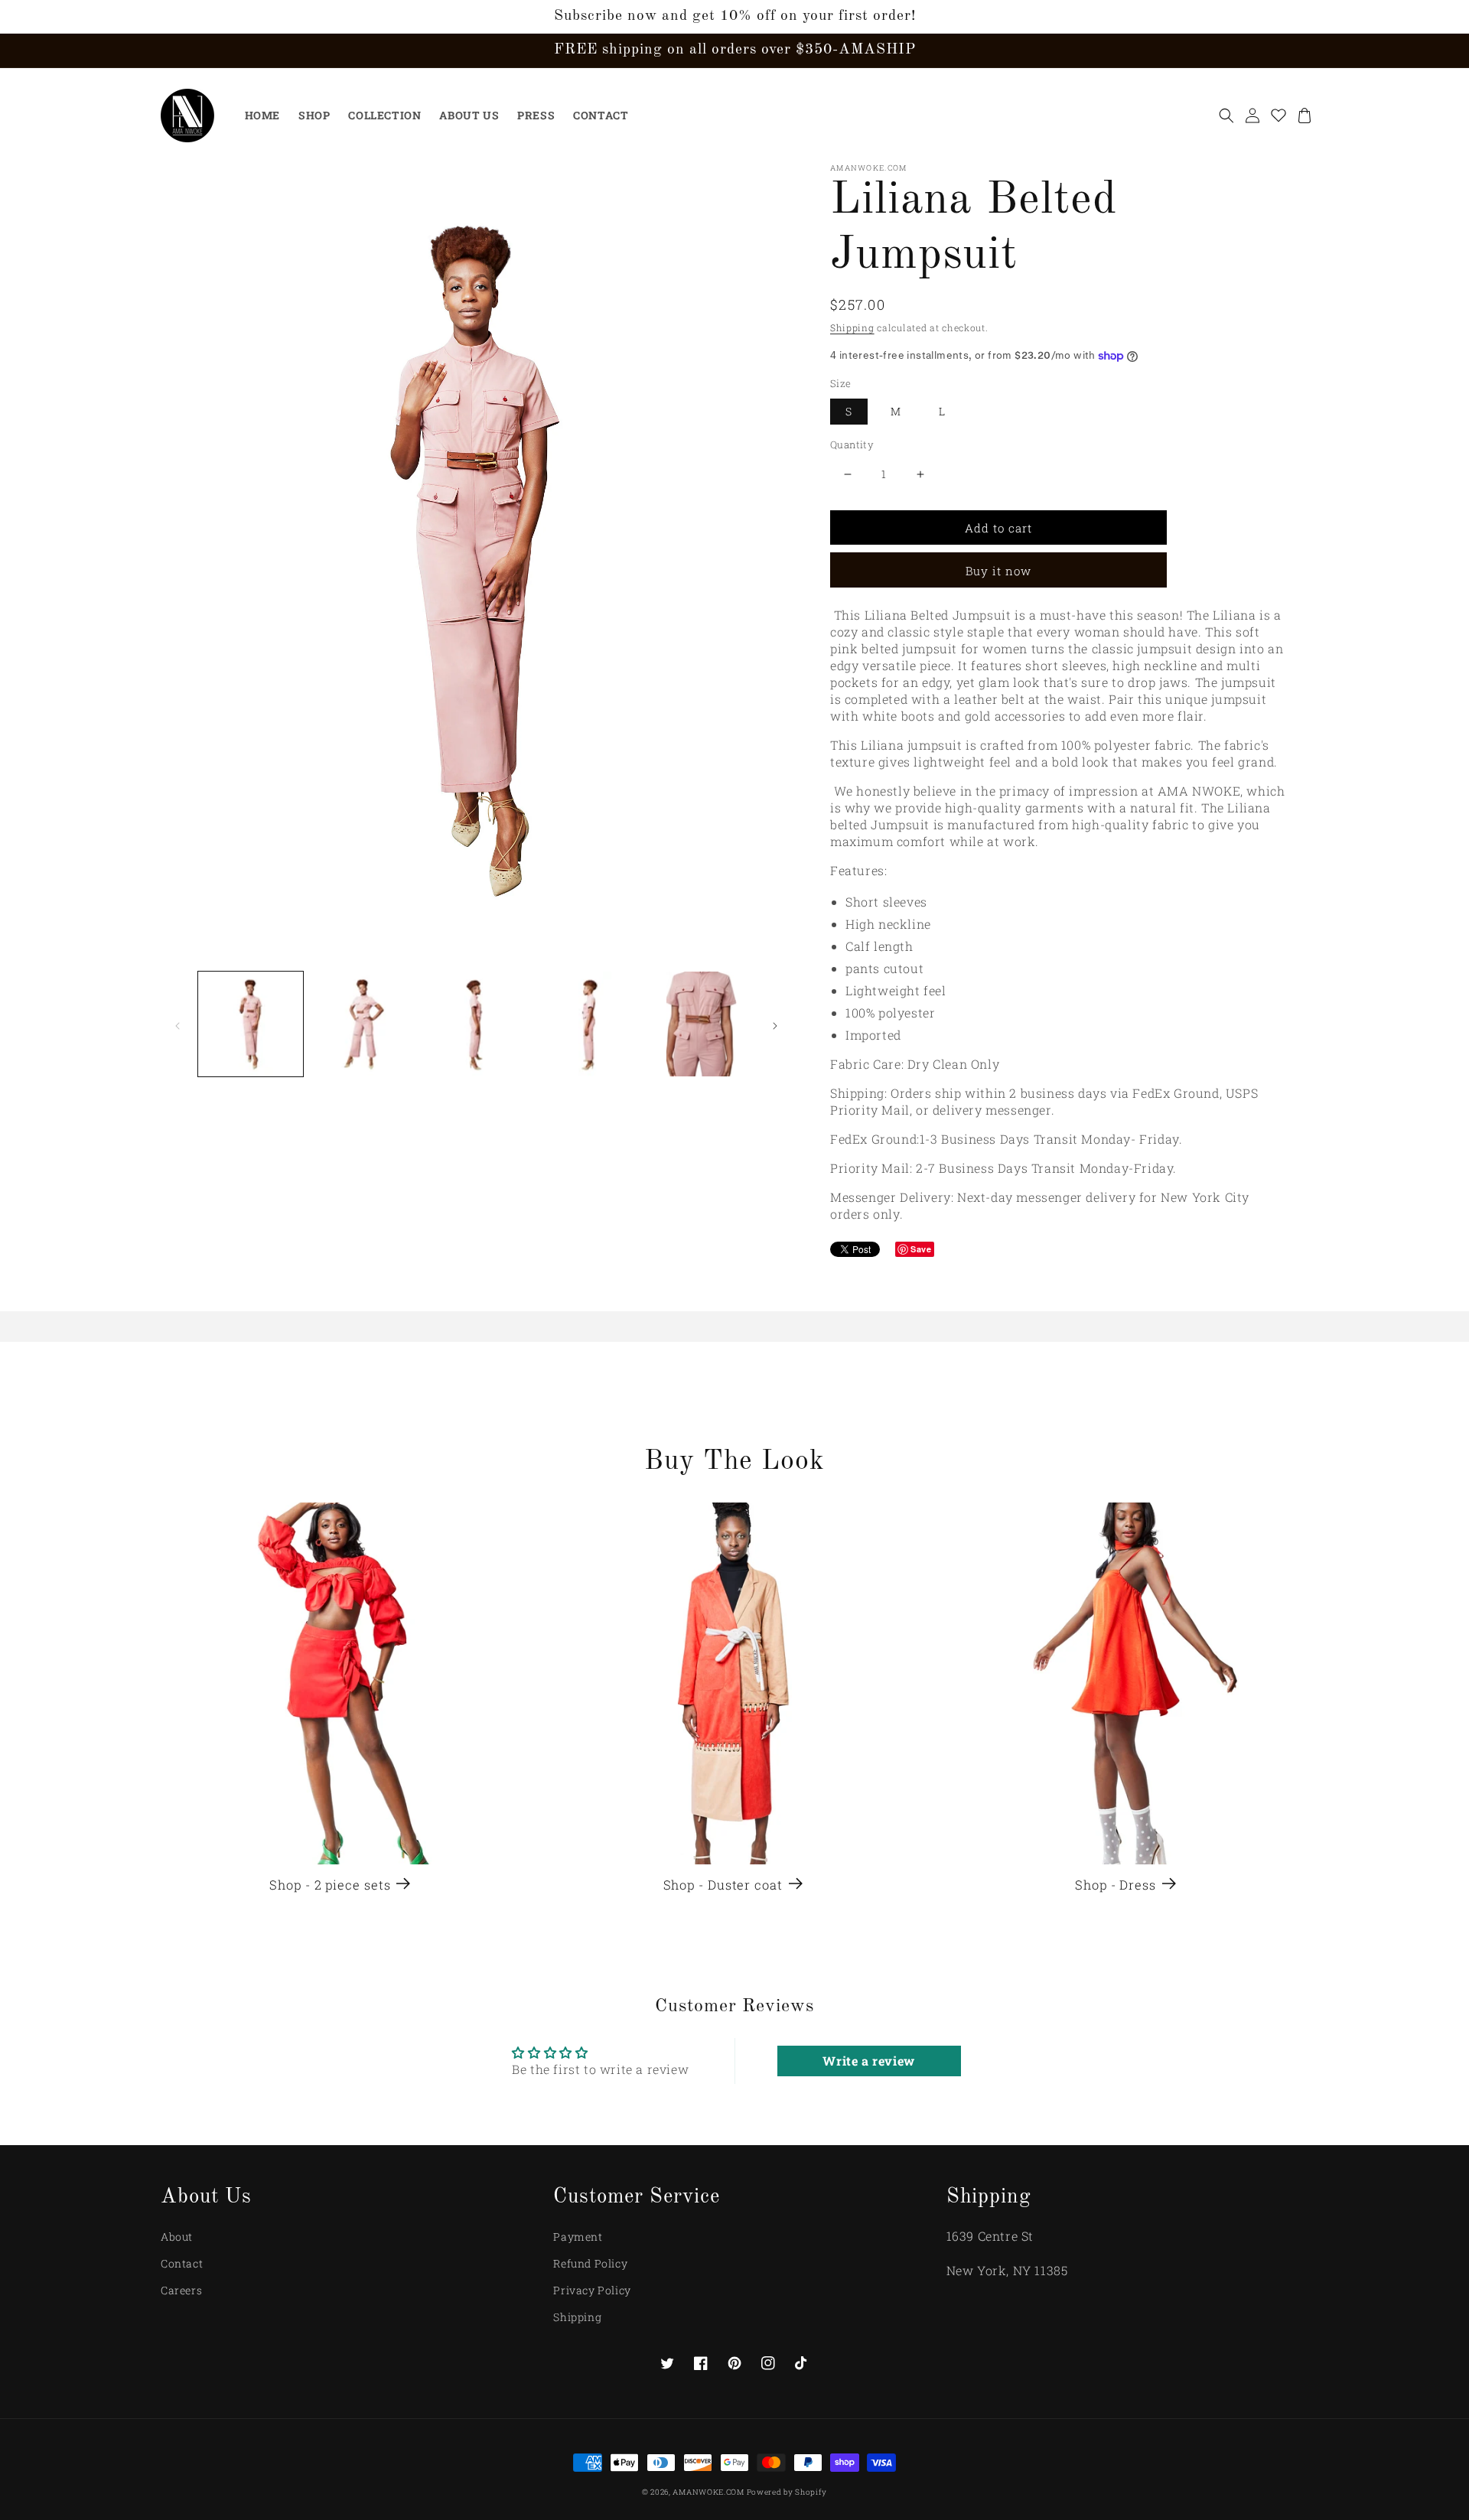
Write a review (868, 2061)
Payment (578, 2237)
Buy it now (998, 571)
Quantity (852, 444)
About (177, 2237)
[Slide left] (178, 1024)
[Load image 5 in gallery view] (702, 1024)
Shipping (852, 327)
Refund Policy (590, 2263)
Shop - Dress (1116, 1885)
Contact (182, 2263)
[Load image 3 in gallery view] (476, 1024)
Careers (181, 2290)
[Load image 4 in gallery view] (589, 1024)
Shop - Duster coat (723, 1885)
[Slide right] (775, 1024)
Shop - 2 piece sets (330, 1885)
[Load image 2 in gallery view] (363, 1024)
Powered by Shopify (787, 2492)
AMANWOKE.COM (709, 2492)
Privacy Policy (592, 2290)
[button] (1226, 116)
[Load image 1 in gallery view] (251, 1024)
